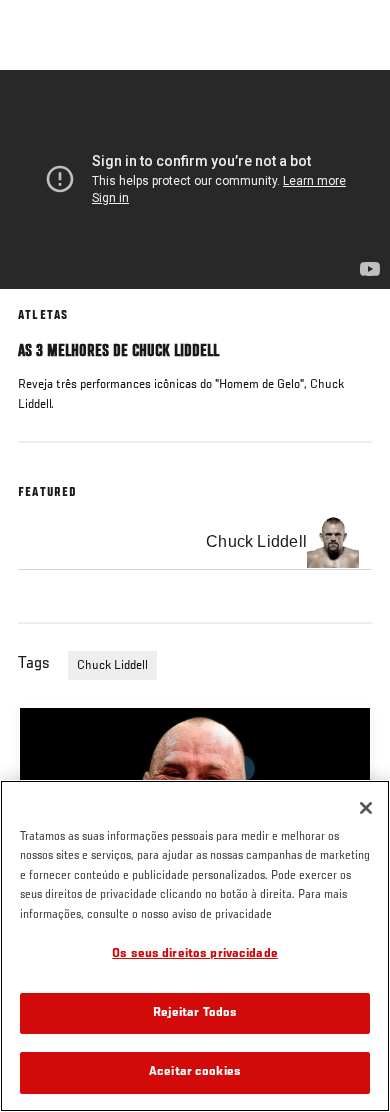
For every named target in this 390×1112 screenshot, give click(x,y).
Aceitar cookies (195, 1072)
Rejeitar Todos (195, 1013)
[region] (195, 946)
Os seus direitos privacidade (195, 954)
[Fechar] (366, 808)
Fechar (354, 108)
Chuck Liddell (112, 666)
